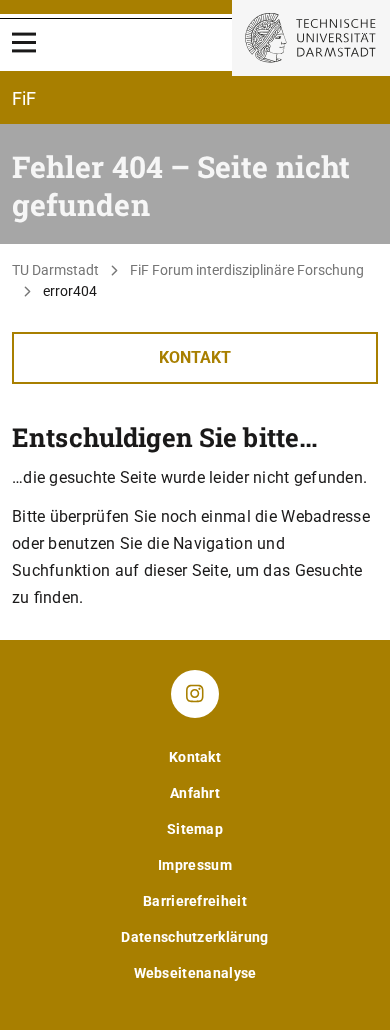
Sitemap (195, 829)
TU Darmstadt (55, 270)
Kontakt (195, 357)
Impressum (195, 865)
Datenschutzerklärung (194, 937)
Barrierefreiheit (195, 901)
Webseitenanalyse (195, 973)
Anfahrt (195, 793)
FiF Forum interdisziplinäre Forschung (247, 270)
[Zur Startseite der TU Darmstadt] (311, 38)
